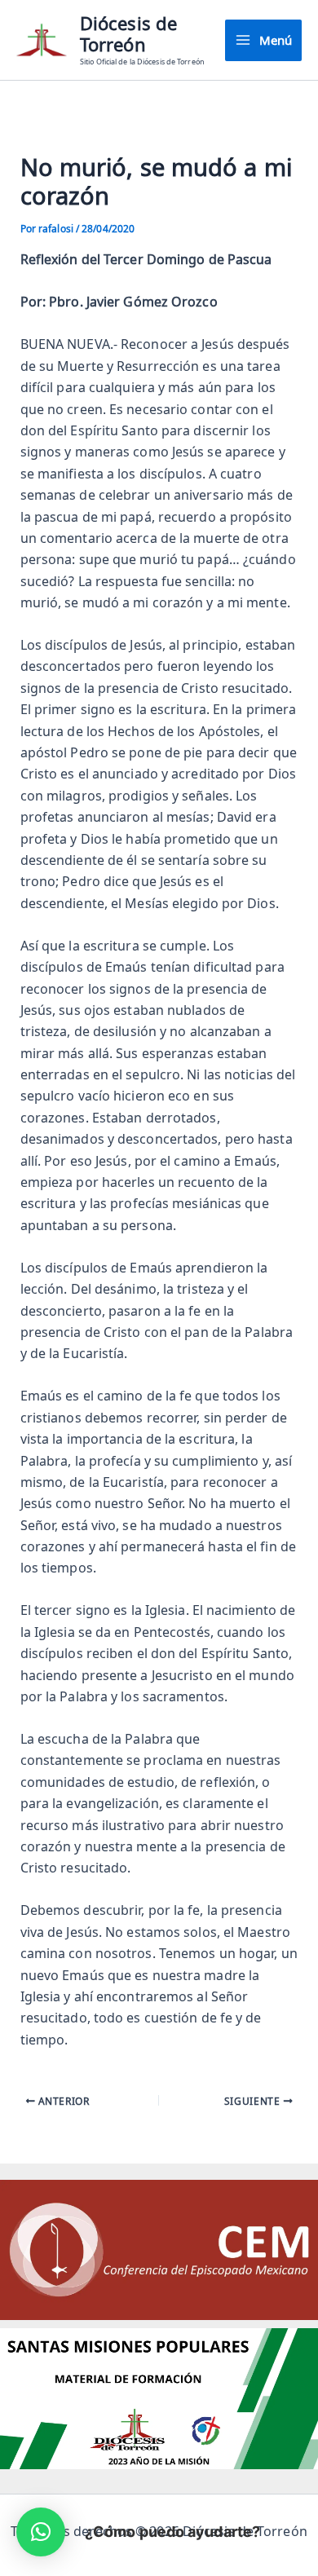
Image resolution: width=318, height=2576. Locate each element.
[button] (41, 2532)
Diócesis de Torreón (128, 34)
